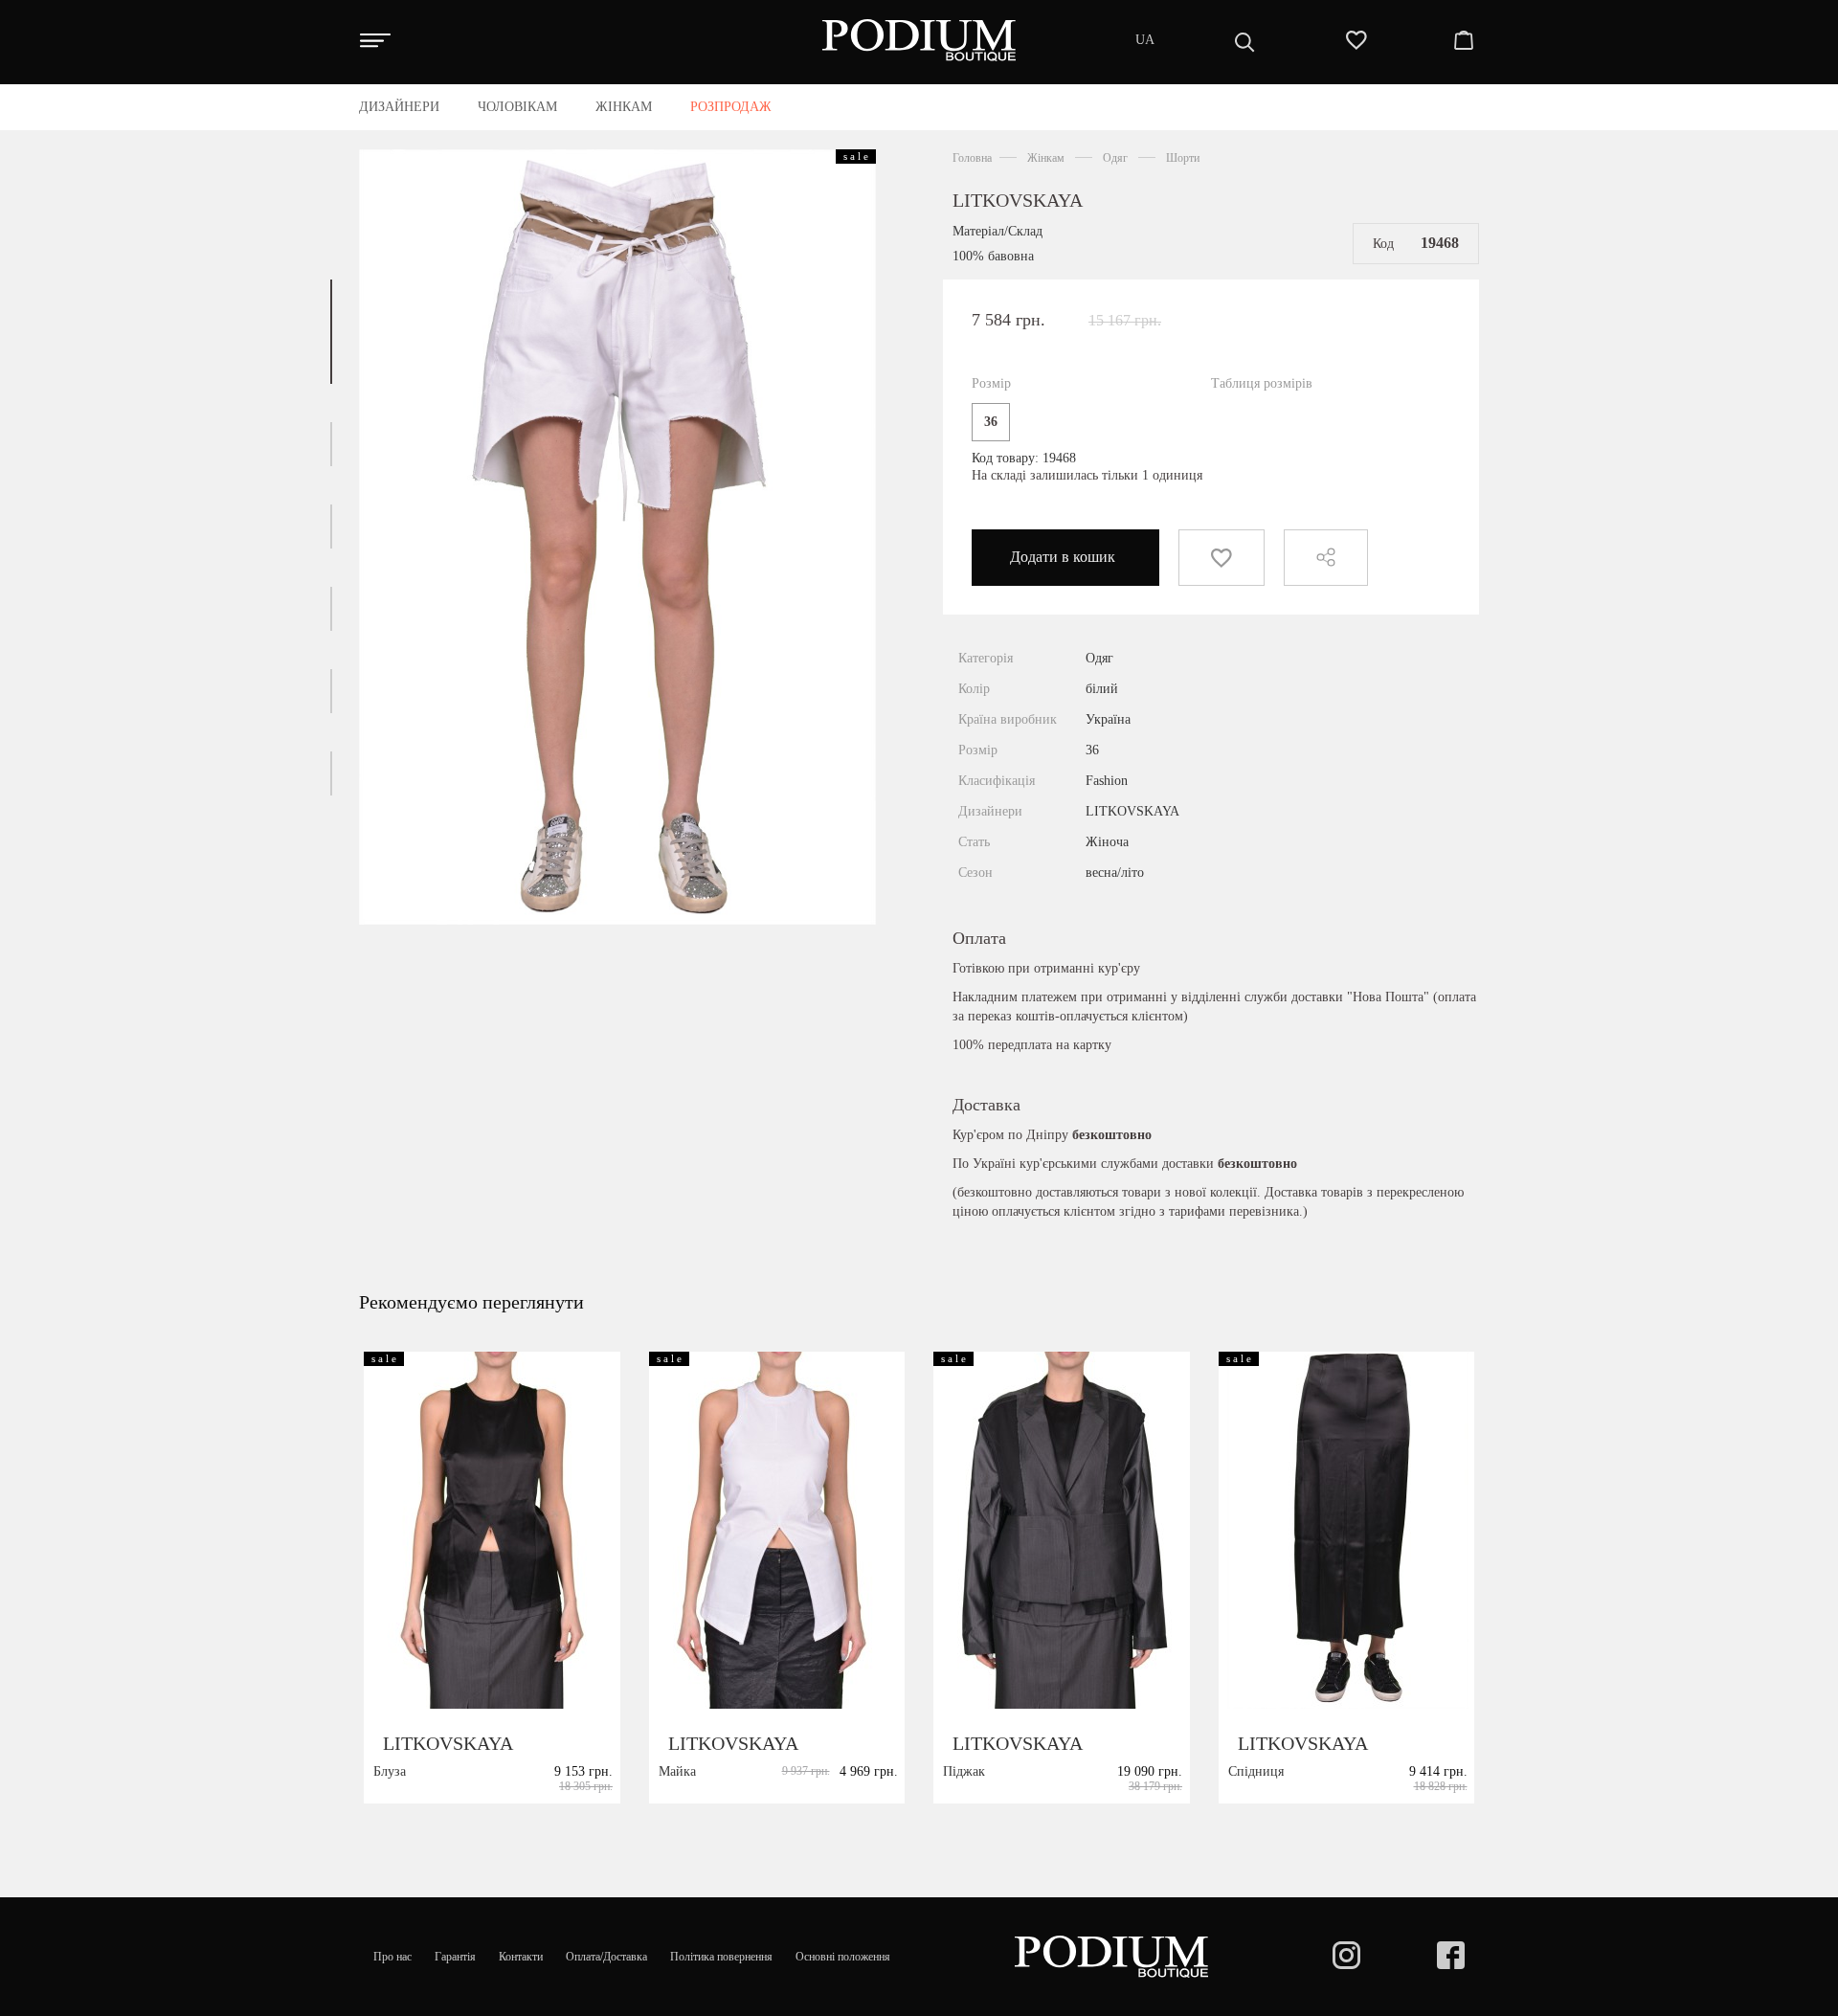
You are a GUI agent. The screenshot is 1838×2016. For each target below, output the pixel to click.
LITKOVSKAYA (1018, 200)
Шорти (1183, 158)
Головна (972, 158)
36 (991, 422)
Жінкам (1046, 158)
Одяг (1115, 158)
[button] (331, 332)
